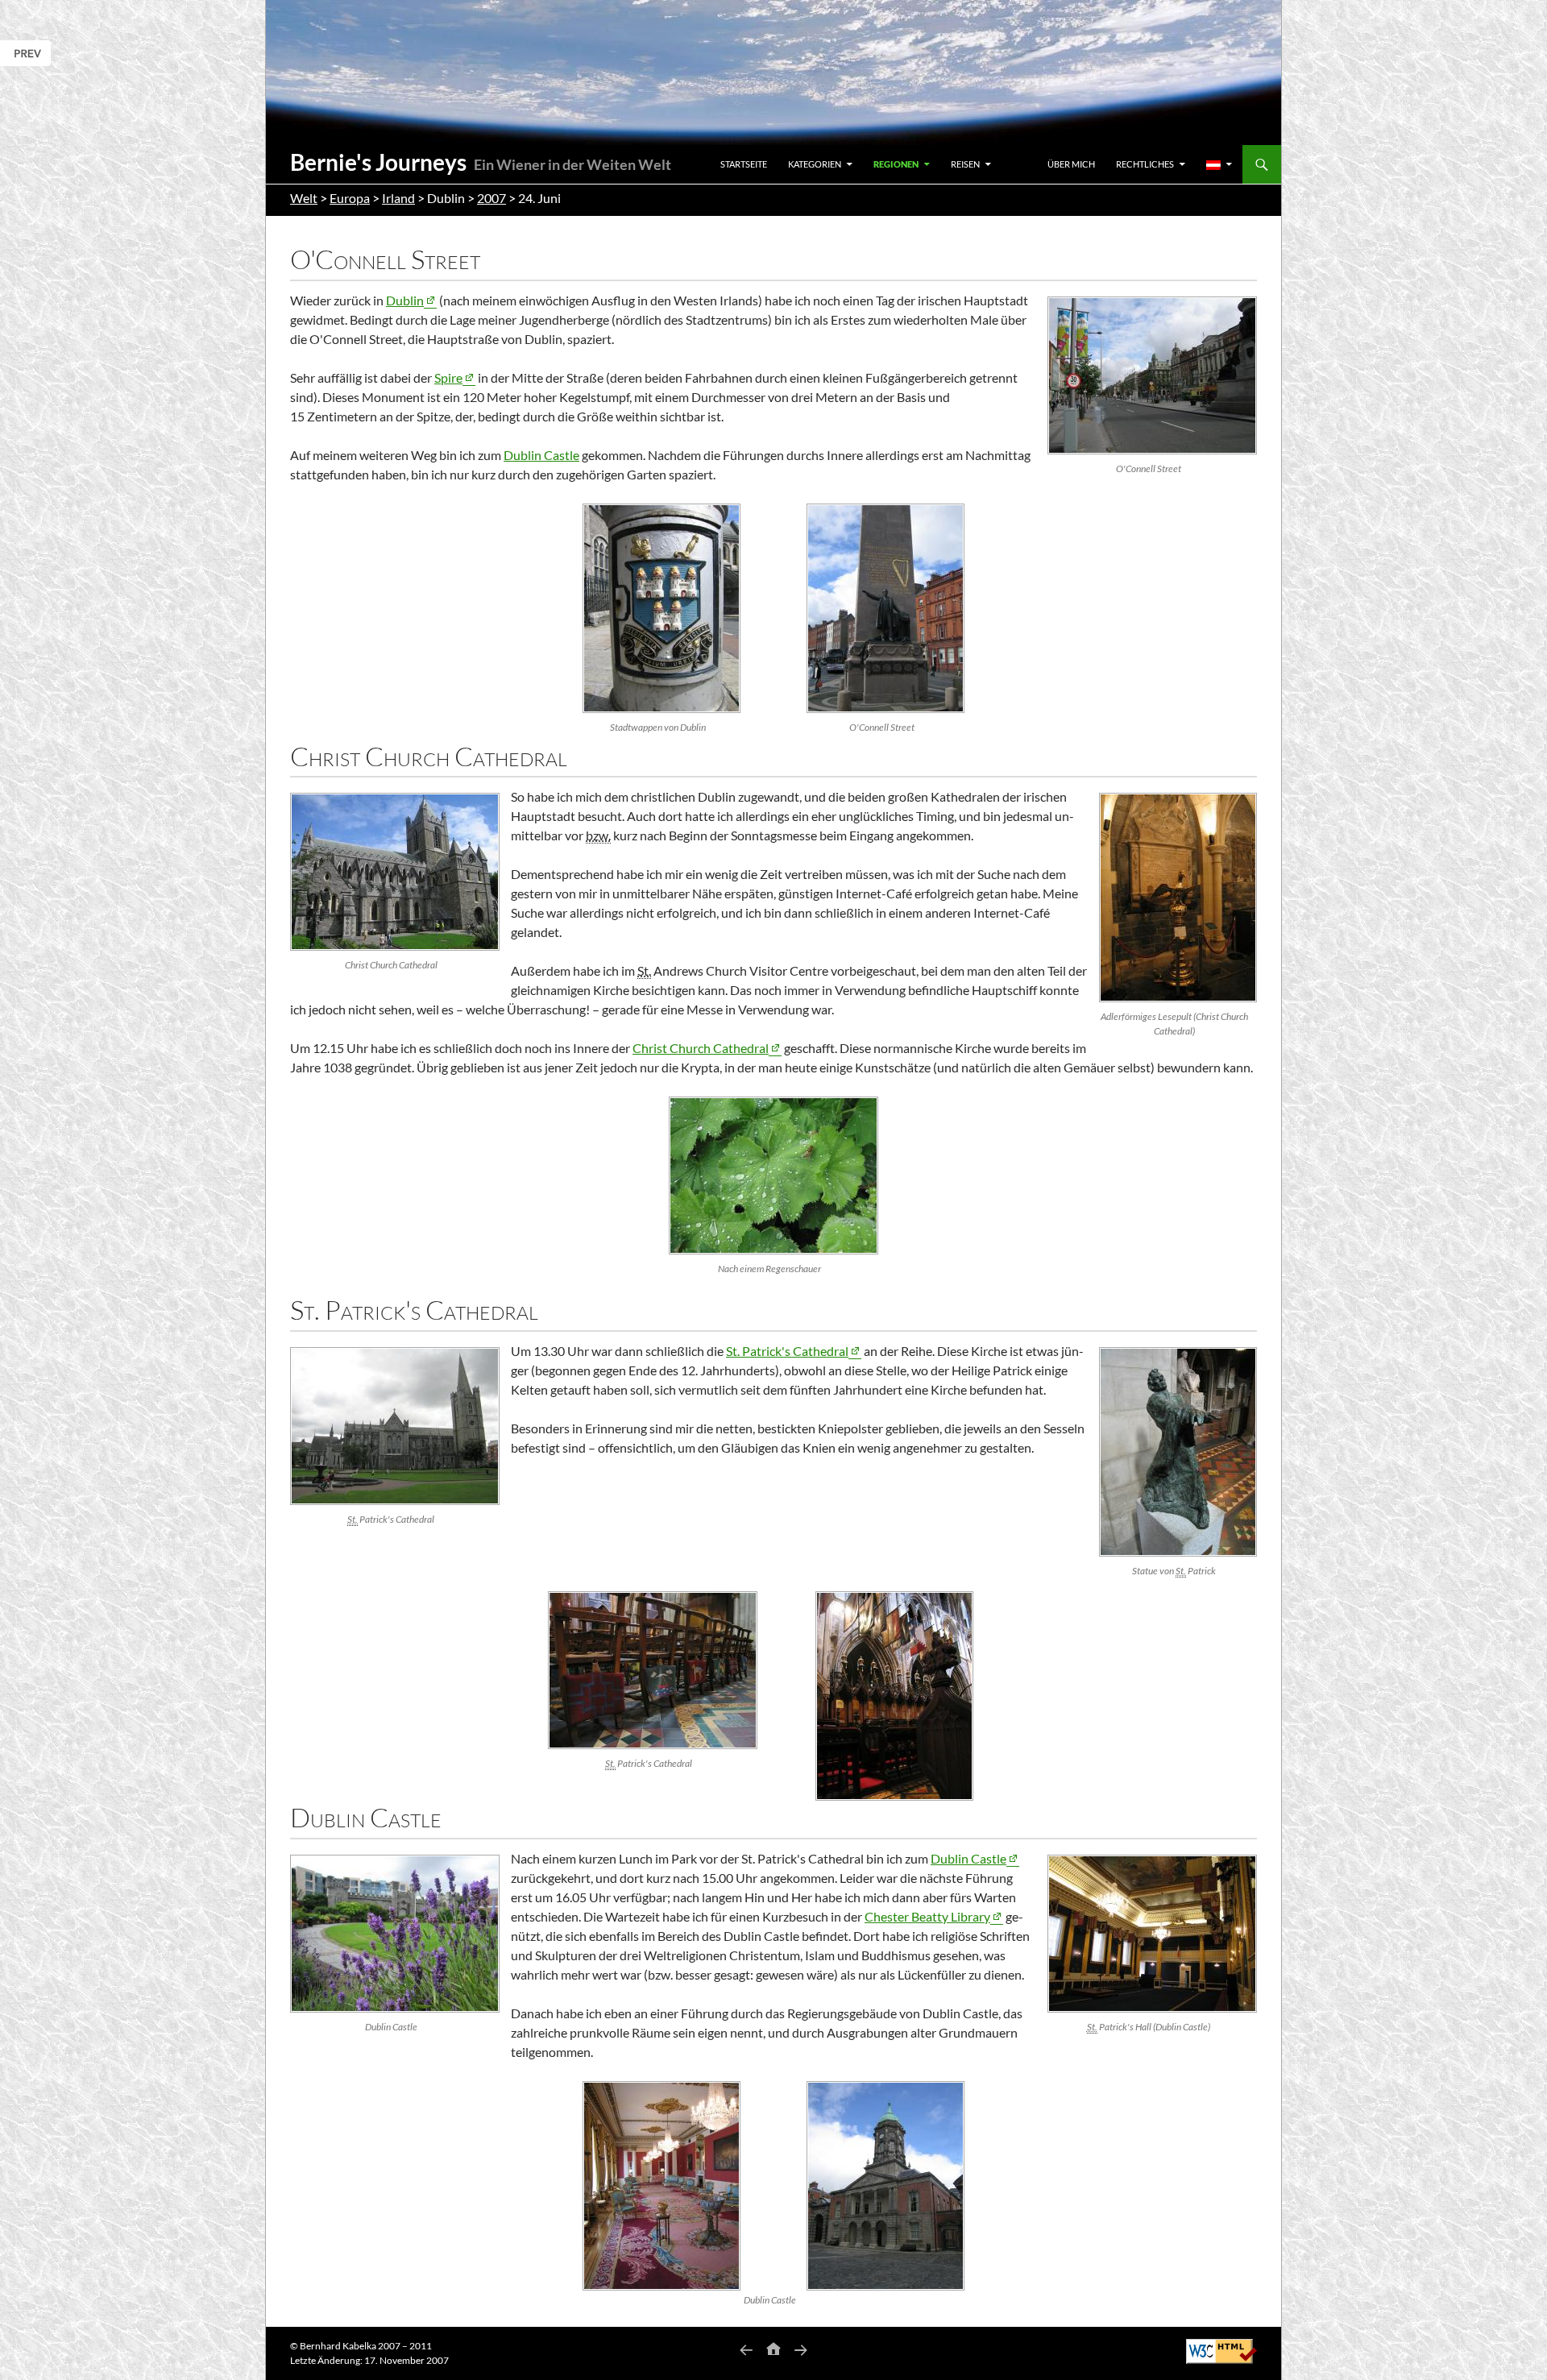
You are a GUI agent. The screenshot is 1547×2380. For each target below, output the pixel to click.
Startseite (744, 164)
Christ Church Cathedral (701, 1048)
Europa (350, 198)
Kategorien (815, 164)
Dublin (405, 300)
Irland (398, 198)
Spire (448, 377)
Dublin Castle (541, 455)
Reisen (965, 164)
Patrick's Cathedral (787, 1351)
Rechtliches (1145, 164)
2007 (491, 198)
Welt (304, 198)
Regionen (896, 164)
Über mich (1071, 164)
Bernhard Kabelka (338, 2346)
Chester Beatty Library (927, 1916)
